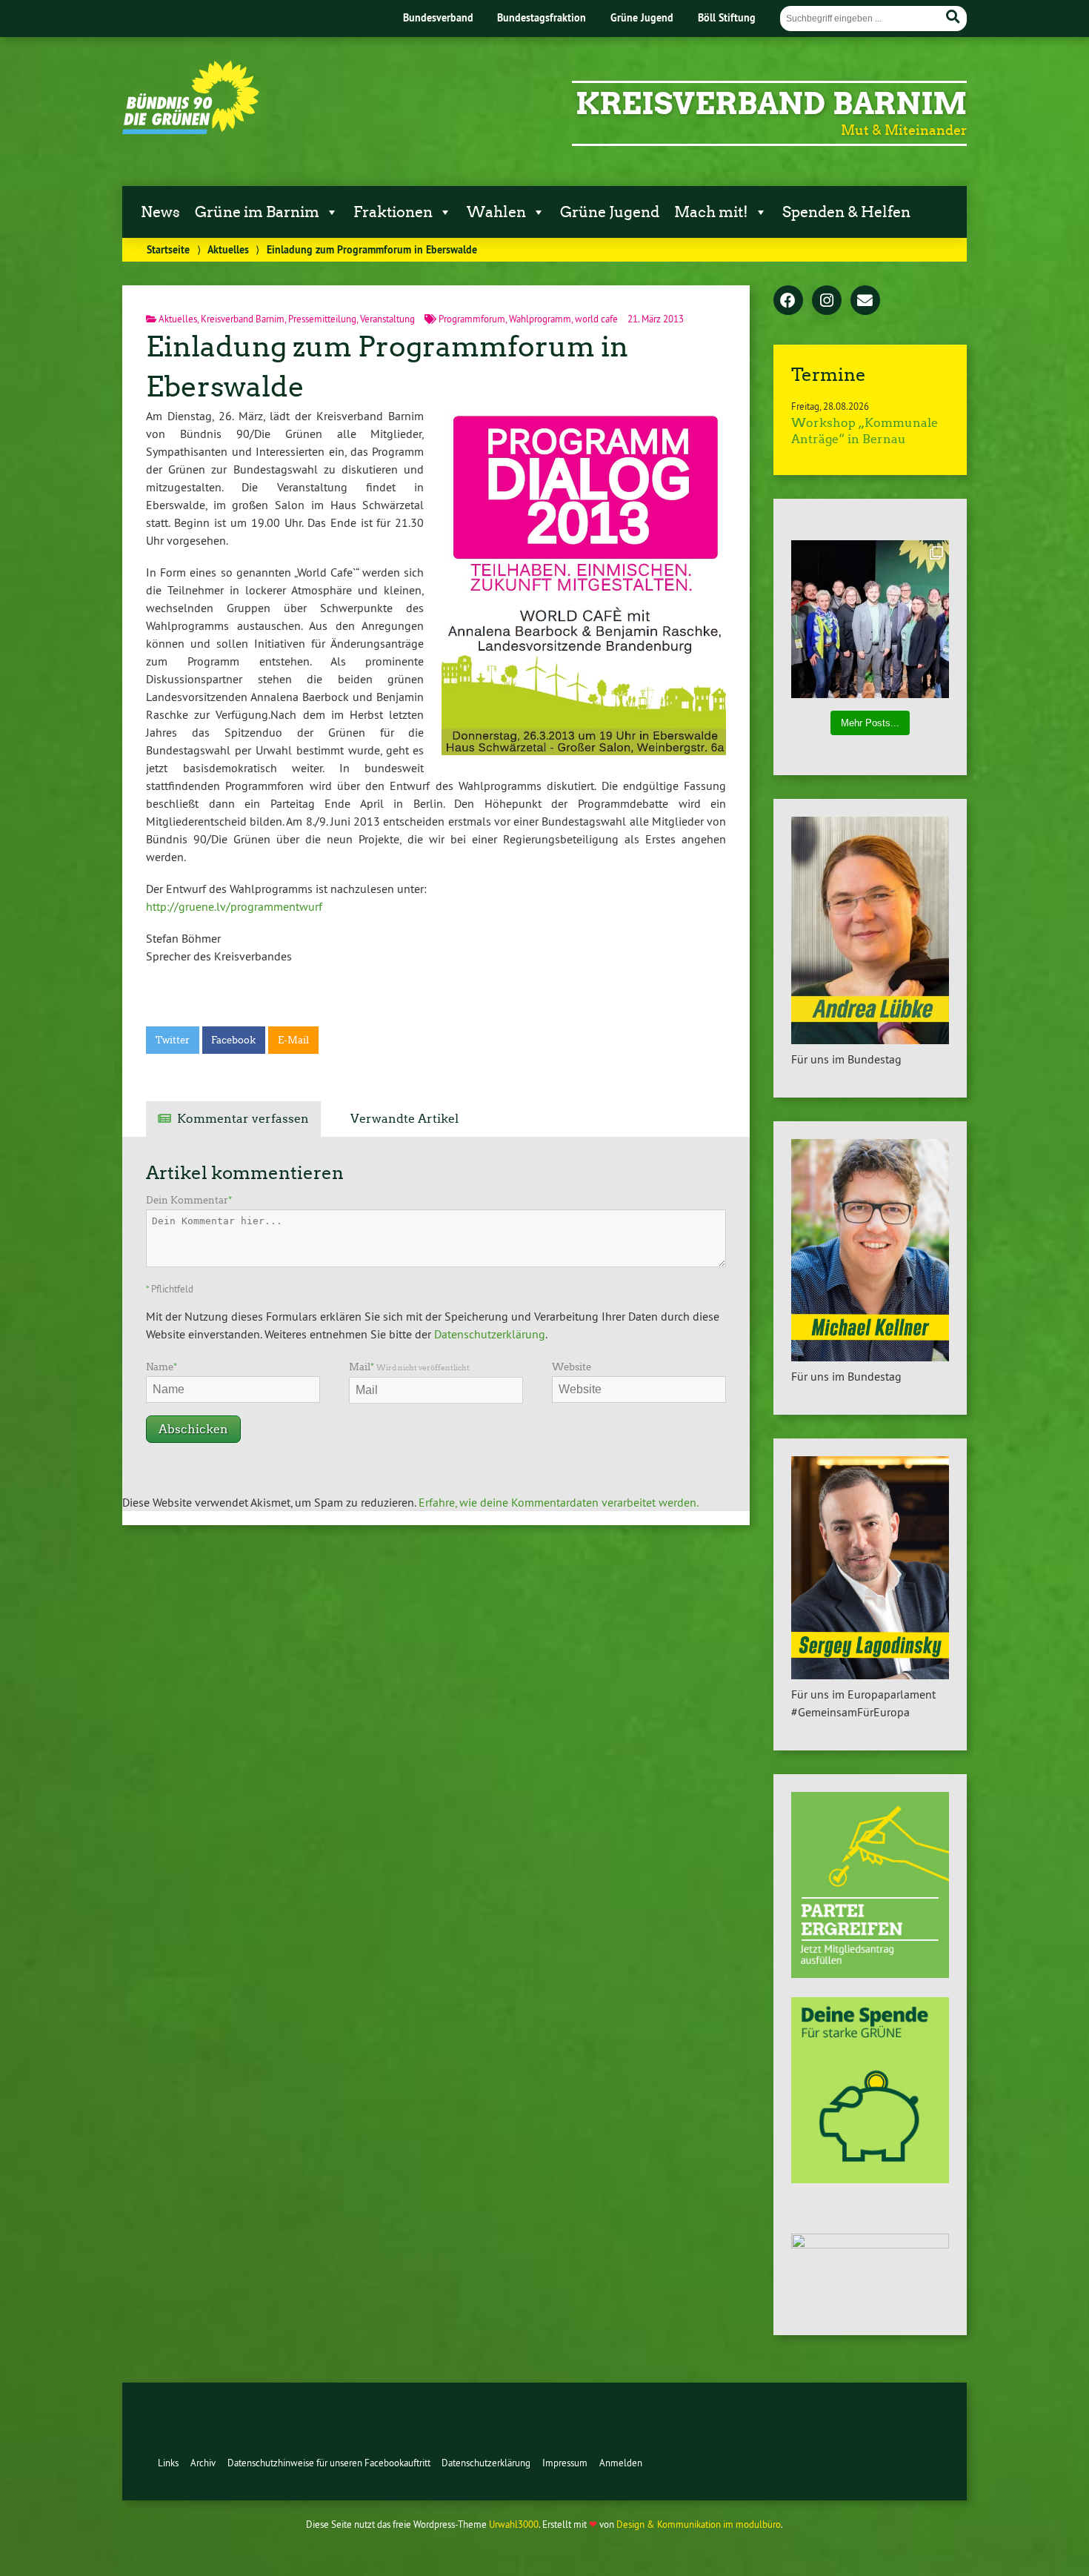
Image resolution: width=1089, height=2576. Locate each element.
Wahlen (496, 212)
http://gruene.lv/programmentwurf (234, 906)
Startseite (168, 249)
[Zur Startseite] (191, 130)
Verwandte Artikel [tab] (404, 1119)
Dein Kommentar (189, 1200)
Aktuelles (228, 249)
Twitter (173, 1040)
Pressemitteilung (322, 319)
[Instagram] (827, 302)
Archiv (203, 2463)
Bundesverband (438, 17)
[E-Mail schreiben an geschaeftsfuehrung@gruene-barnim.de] (865, 302)
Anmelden (621, 2463)
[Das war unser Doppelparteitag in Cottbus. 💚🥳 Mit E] (870, 619)
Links (168, 2463)
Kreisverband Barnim (771, 104)
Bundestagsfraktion (542, 17)
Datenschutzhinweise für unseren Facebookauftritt (329, 2463)
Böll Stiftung (727, 17)
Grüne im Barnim (257, 212)
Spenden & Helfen (846, 212)
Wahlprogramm (540, 319)
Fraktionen (393, 212)
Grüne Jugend (642, 17)
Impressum (565, 2463)
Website (572, 1367)
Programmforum (472, 319)
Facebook (233, 1040)
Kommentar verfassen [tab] (243, 1119)
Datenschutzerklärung (490, 1334)
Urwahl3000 (514, 2524)
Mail (409, 1367)
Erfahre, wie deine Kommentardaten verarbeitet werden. (559, 1502)
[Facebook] (788, 302)
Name (161, 1367)
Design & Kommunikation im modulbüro (699, 2524)
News (160, 212)
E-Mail (293, 1040)
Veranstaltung (387, 319)
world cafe (596, 319)
